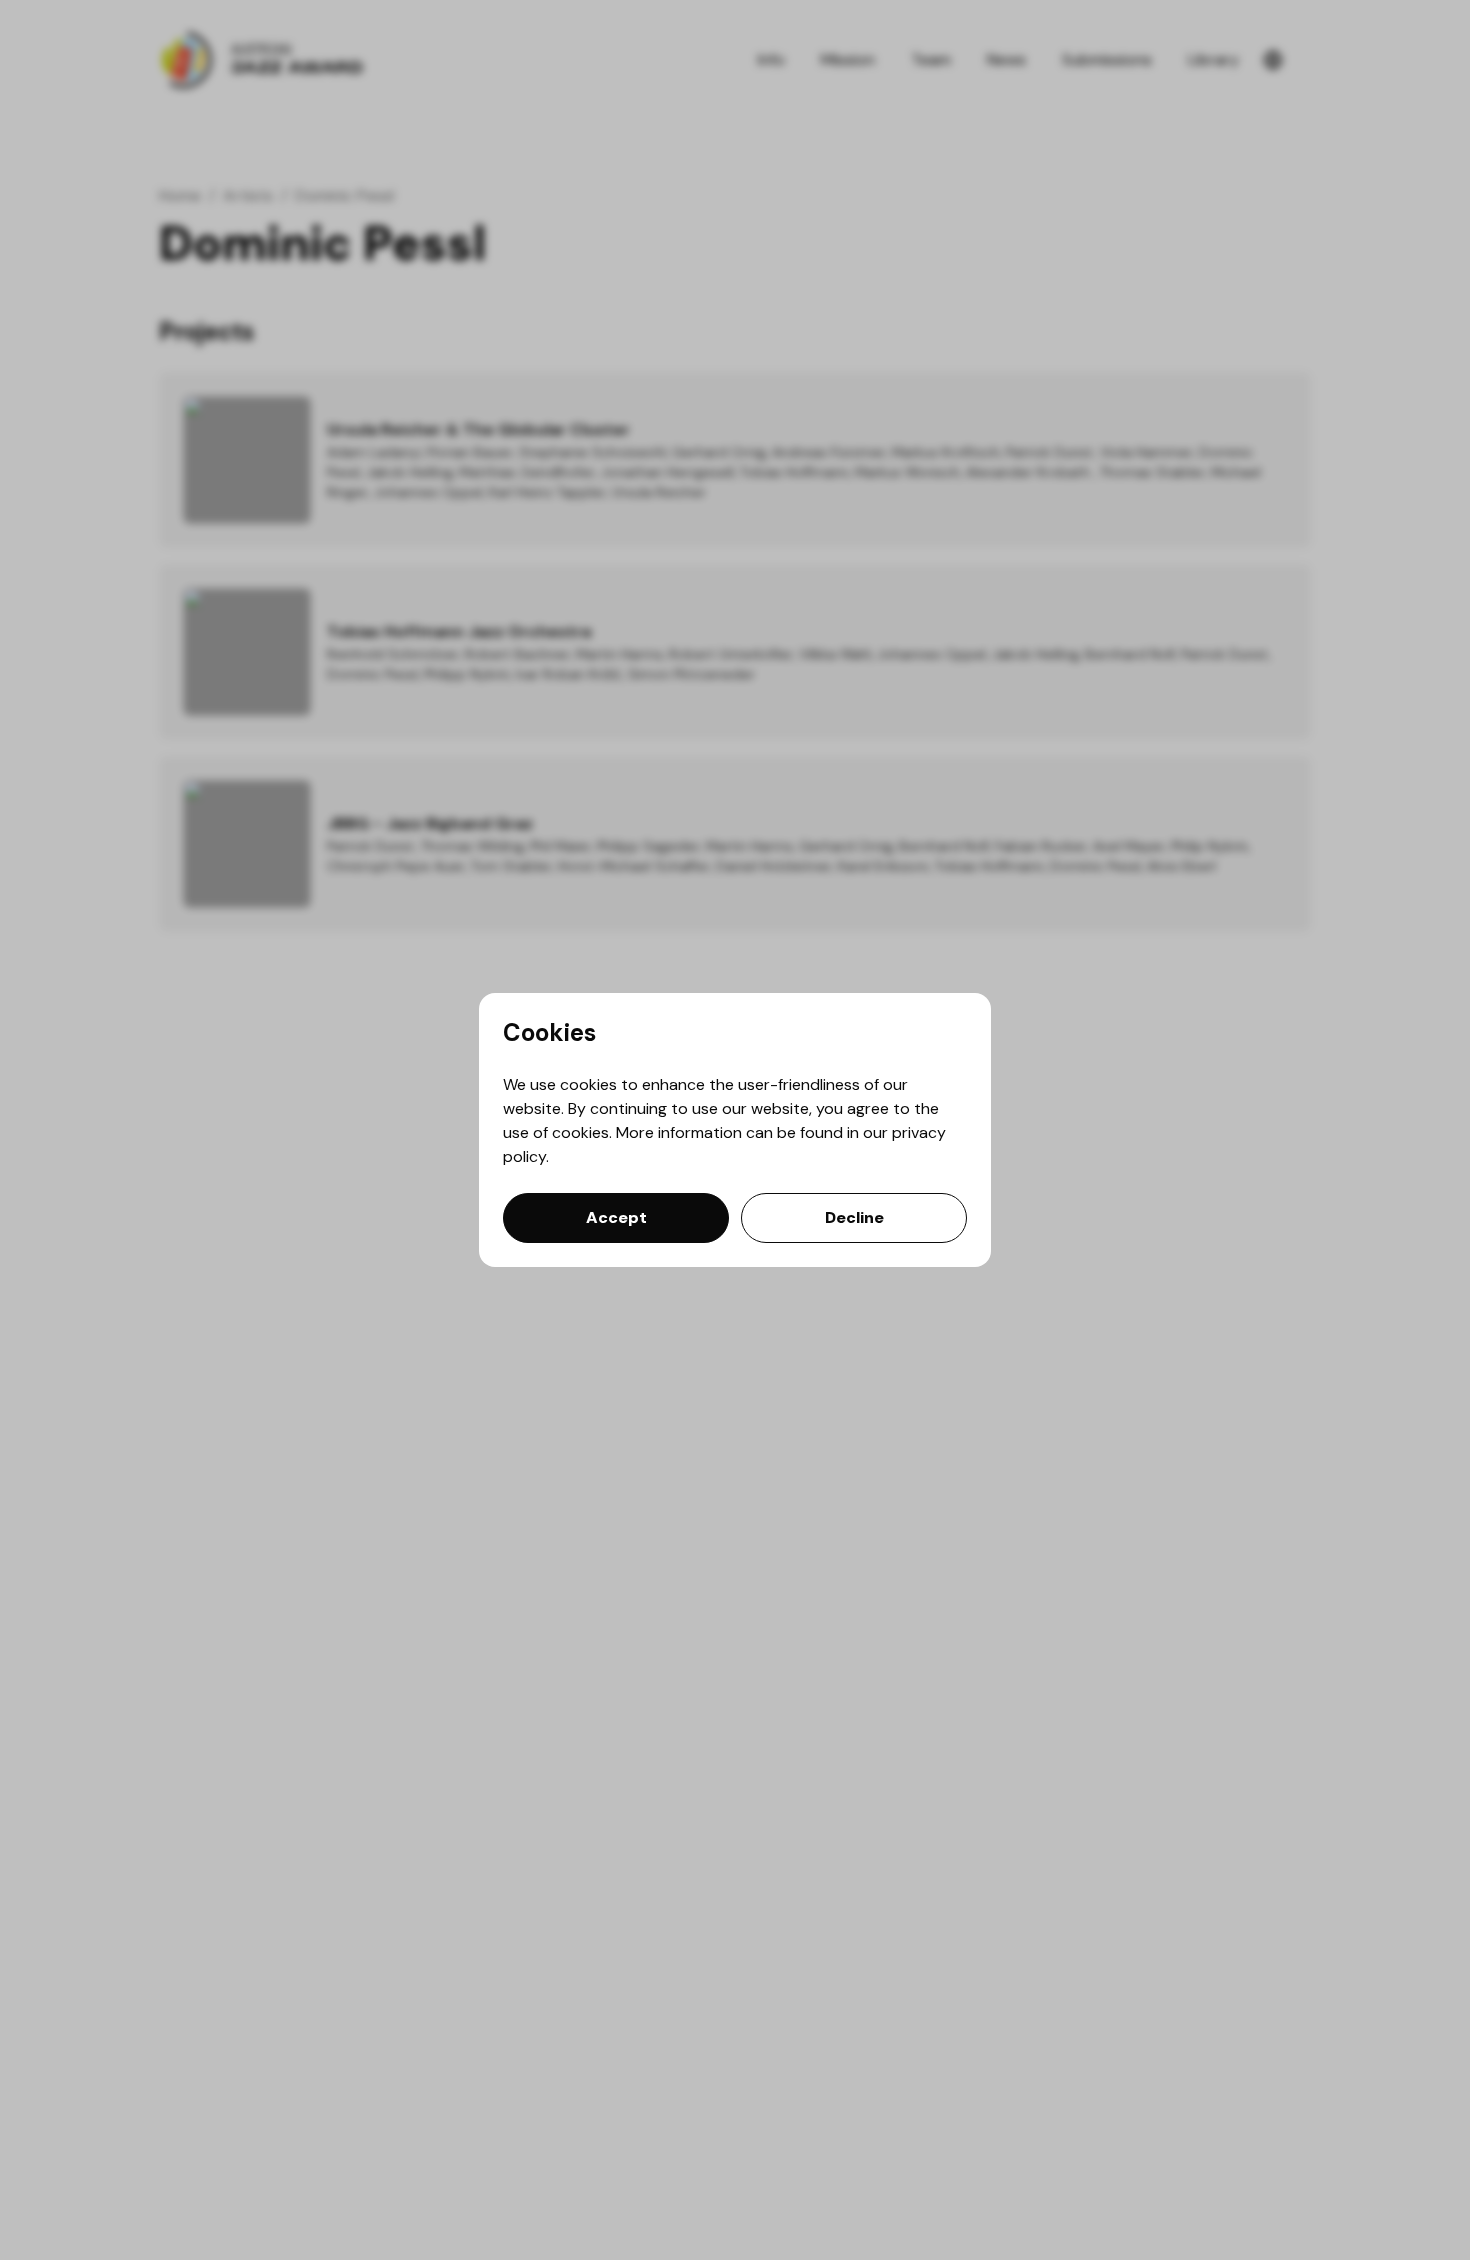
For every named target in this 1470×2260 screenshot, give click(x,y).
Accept (616, 1217)
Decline (854, 1217)
